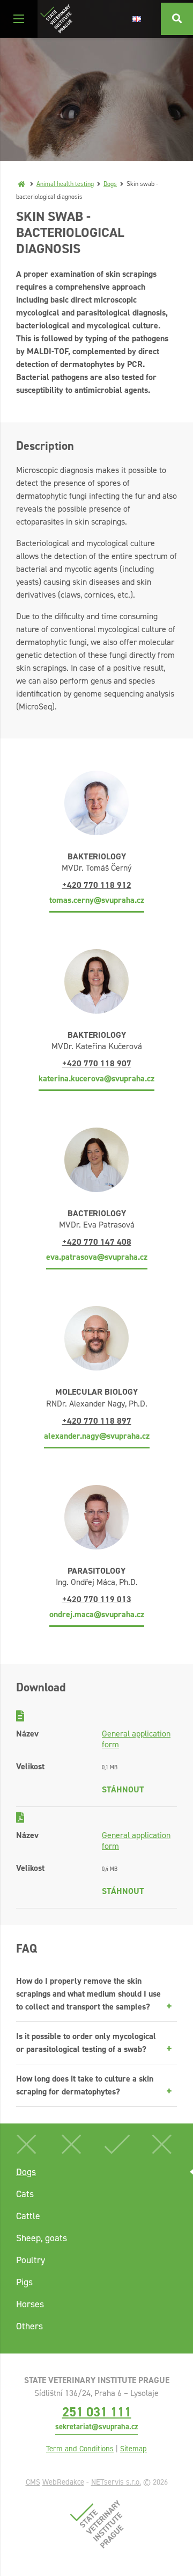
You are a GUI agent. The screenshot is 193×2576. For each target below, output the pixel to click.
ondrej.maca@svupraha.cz (97, 1614)
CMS (33, 2482)
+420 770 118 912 (97, 885)
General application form (136, 1739)
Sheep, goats (42, 2238)
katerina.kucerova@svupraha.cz (96, 1078)
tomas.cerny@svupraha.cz (97, 900)
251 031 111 (97, 2412)
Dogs (110, 184)
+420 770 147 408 (97, 1242)
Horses (30, 2304)
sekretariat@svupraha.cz (96, 2427)
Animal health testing (65, 184)
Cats (25, 2194)
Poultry (31, 2260)
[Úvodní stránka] (56, 19)
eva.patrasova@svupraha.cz (97, 1257)
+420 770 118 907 (97, 1063)
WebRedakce (63, 2482)
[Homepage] (21, 184)
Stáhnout (123, 1789)
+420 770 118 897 (97, 1421)
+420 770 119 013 (97, 1599)
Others (29, 2326)
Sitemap (133, 2449)
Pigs (24, 2282)
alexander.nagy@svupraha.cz (97, 1436)
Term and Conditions (80, 2449)
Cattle (28, 2216)
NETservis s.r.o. (116, 2482)
